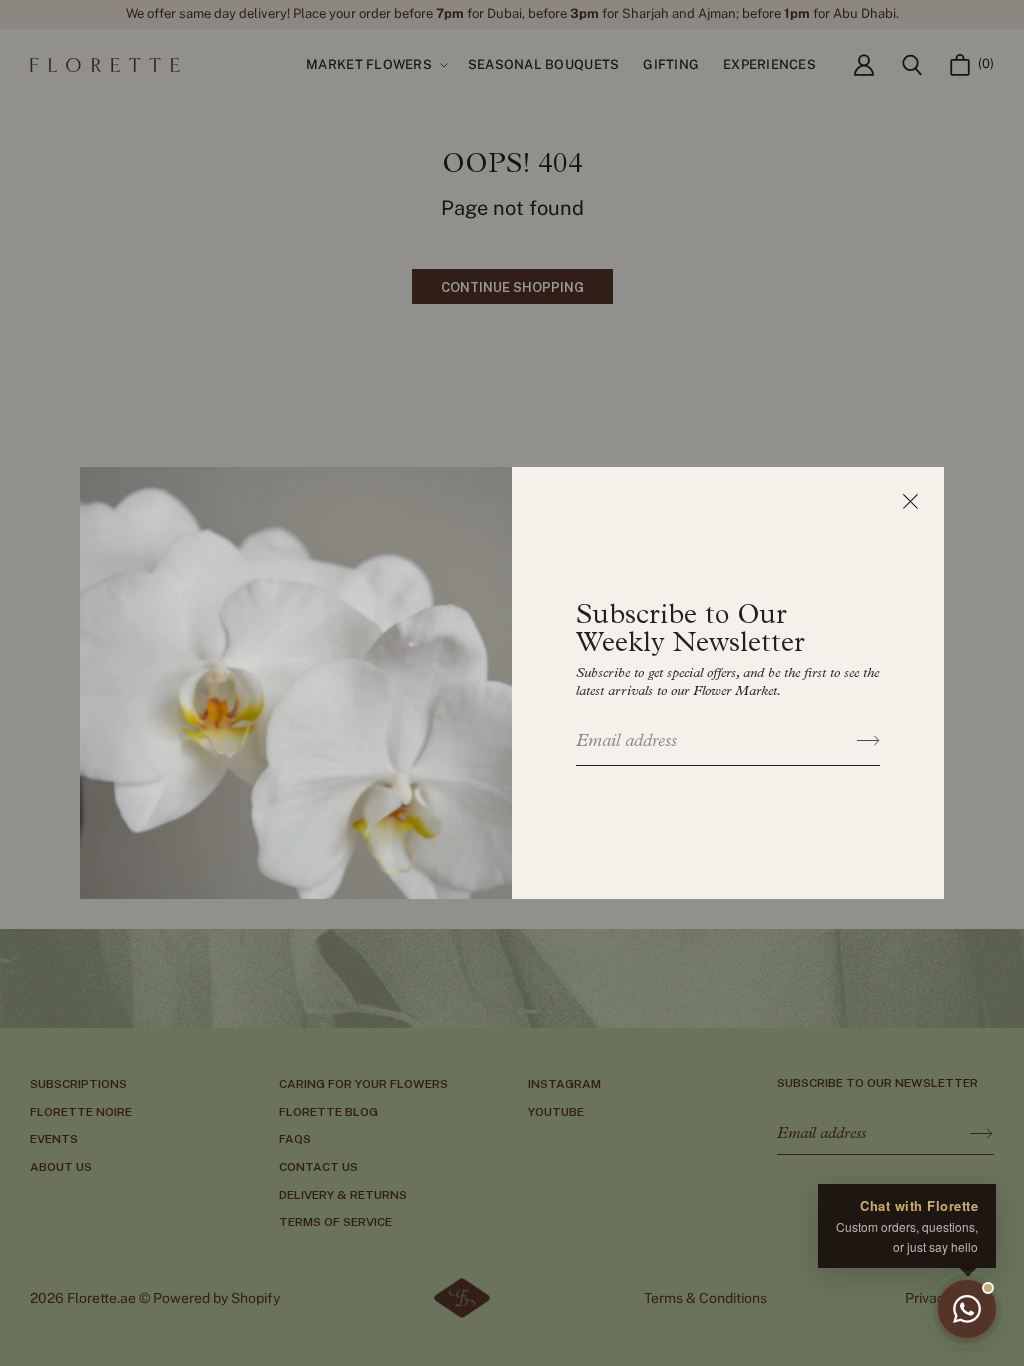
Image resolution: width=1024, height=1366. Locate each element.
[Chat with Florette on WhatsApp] (967, 1309)
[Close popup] (910, 501)
